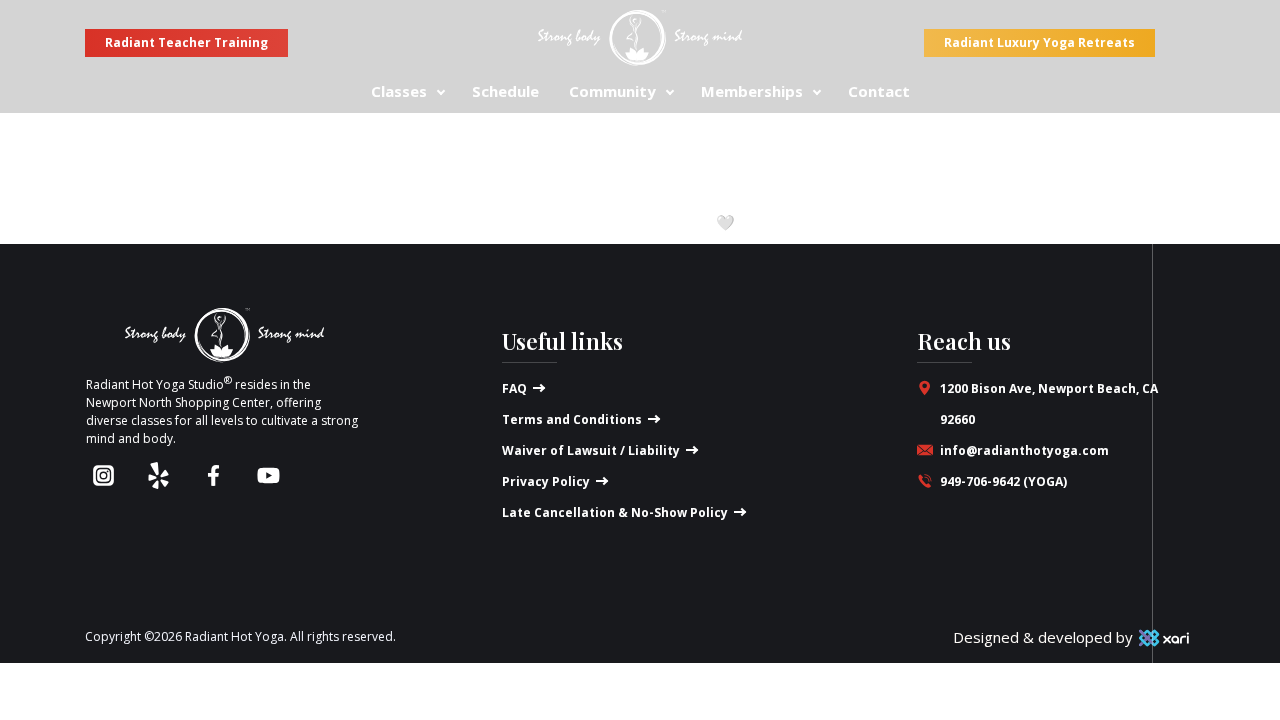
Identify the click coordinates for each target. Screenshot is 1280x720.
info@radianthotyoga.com (1024, 450)
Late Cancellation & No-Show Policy (615, 512)
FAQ (514, 388)
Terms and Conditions (572, 419)
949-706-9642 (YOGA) (1003, 481)
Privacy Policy (546, 481)
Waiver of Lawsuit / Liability (591, 450)
